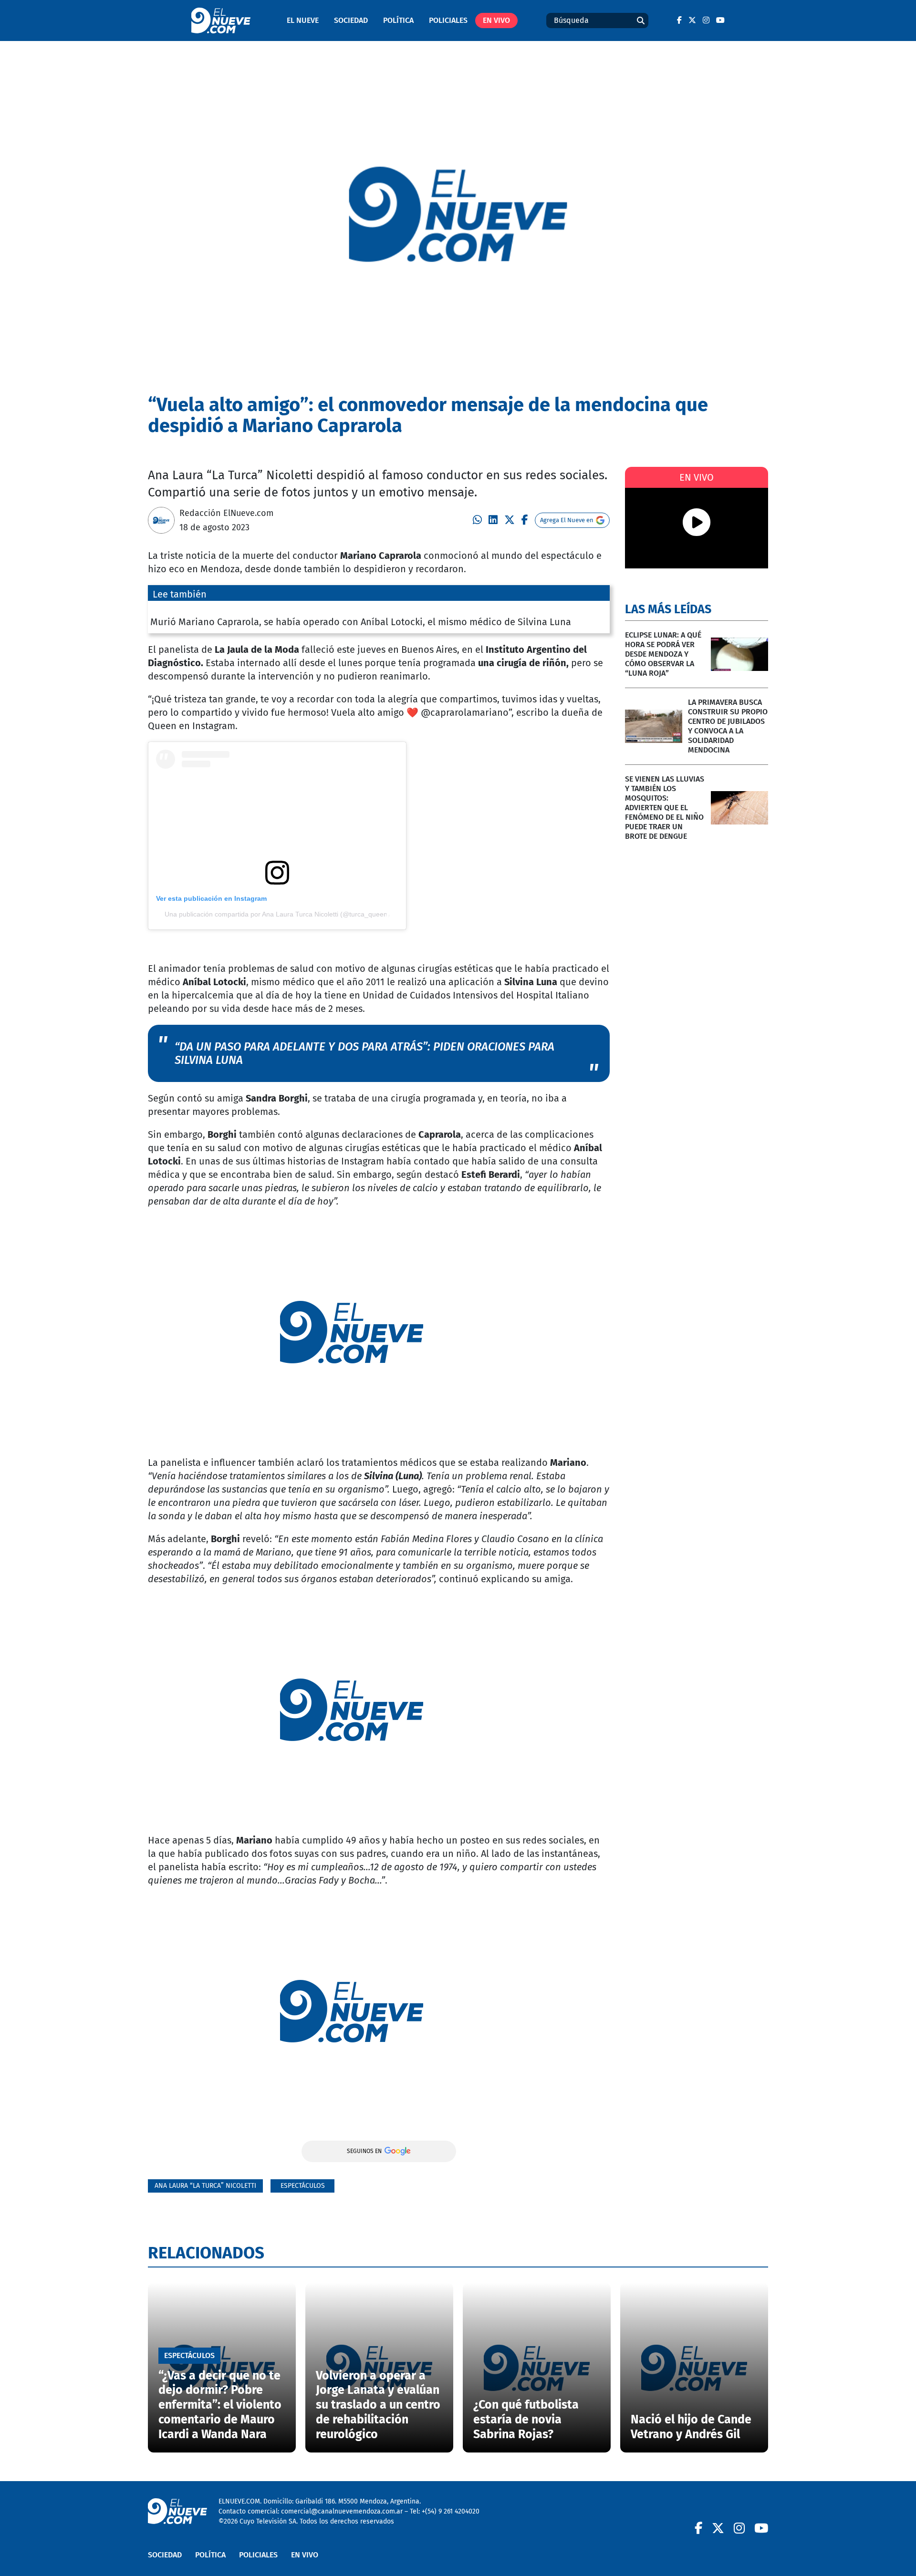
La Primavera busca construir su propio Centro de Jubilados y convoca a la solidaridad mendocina (728, 726)
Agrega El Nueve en (567, 520)
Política (398, 20)
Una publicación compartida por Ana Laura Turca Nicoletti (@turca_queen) (277, 914)
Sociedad (351, 20)
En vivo (496, 20)
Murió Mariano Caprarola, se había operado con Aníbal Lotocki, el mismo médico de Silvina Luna (361, 622)
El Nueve (303, 20)
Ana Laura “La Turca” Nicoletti (205, 2186)
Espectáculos (303, 2186)
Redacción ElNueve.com (226, 513)
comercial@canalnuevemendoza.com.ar (342, 2511)
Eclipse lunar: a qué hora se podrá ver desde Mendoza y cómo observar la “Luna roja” (663, 654)
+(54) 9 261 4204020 (451, 2511)
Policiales (448, 20)
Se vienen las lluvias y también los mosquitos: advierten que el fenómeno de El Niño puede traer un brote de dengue (665, 808)
